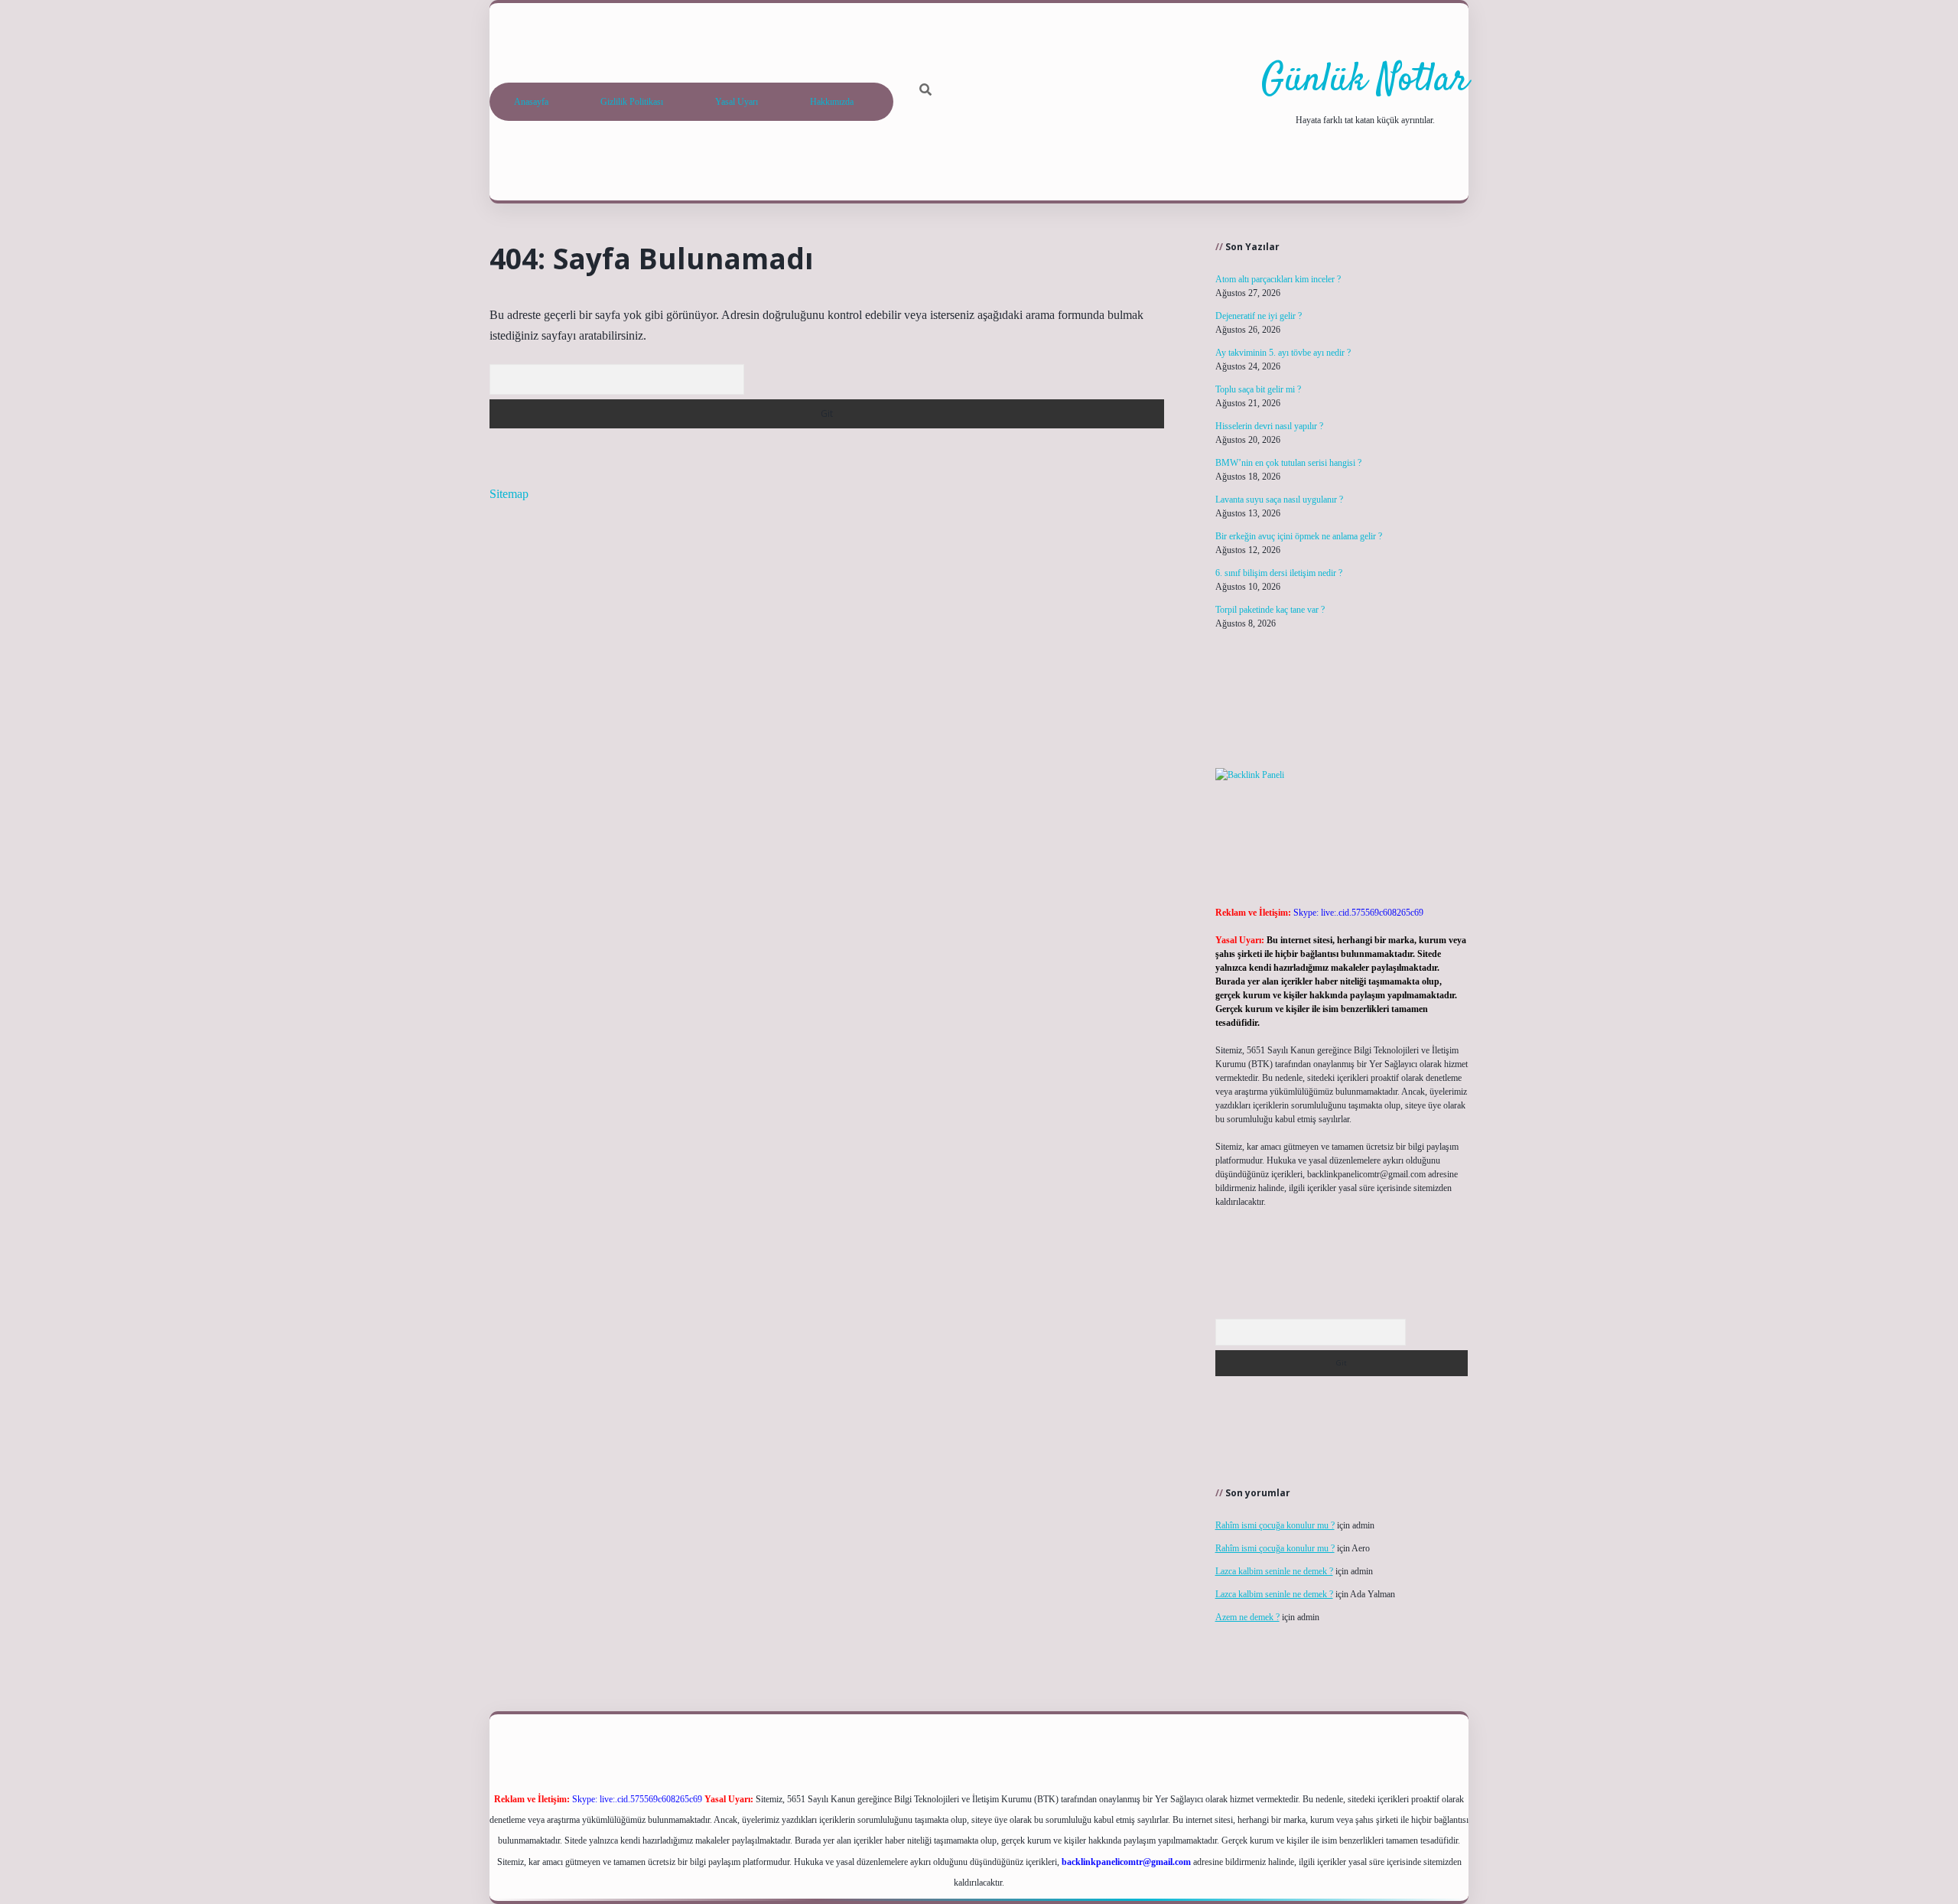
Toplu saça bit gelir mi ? (1258, 389)
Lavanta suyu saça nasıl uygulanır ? (1279, 500)
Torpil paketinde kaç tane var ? (1270, 610)
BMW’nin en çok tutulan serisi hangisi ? (1288, 463)
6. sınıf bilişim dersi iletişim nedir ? (1279, 573)
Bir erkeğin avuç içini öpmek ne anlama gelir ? (1299, 536)
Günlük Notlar (1365, 81)
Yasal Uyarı (737, 102)
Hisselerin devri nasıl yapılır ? (1269, 426)
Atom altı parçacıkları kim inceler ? (1278, 279)
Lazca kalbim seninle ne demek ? (1274, 1571)
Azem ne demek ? (1247, 1617)
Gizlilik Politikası (632, 102)
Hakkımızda (832, 102)
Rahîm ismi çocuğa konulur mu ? (1275, 1525)
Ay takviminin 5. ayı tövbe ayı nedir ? (1283, 353)
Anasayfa (531, 102)
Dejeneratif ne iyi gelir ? (1259, 316)
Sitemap (509, 494)
